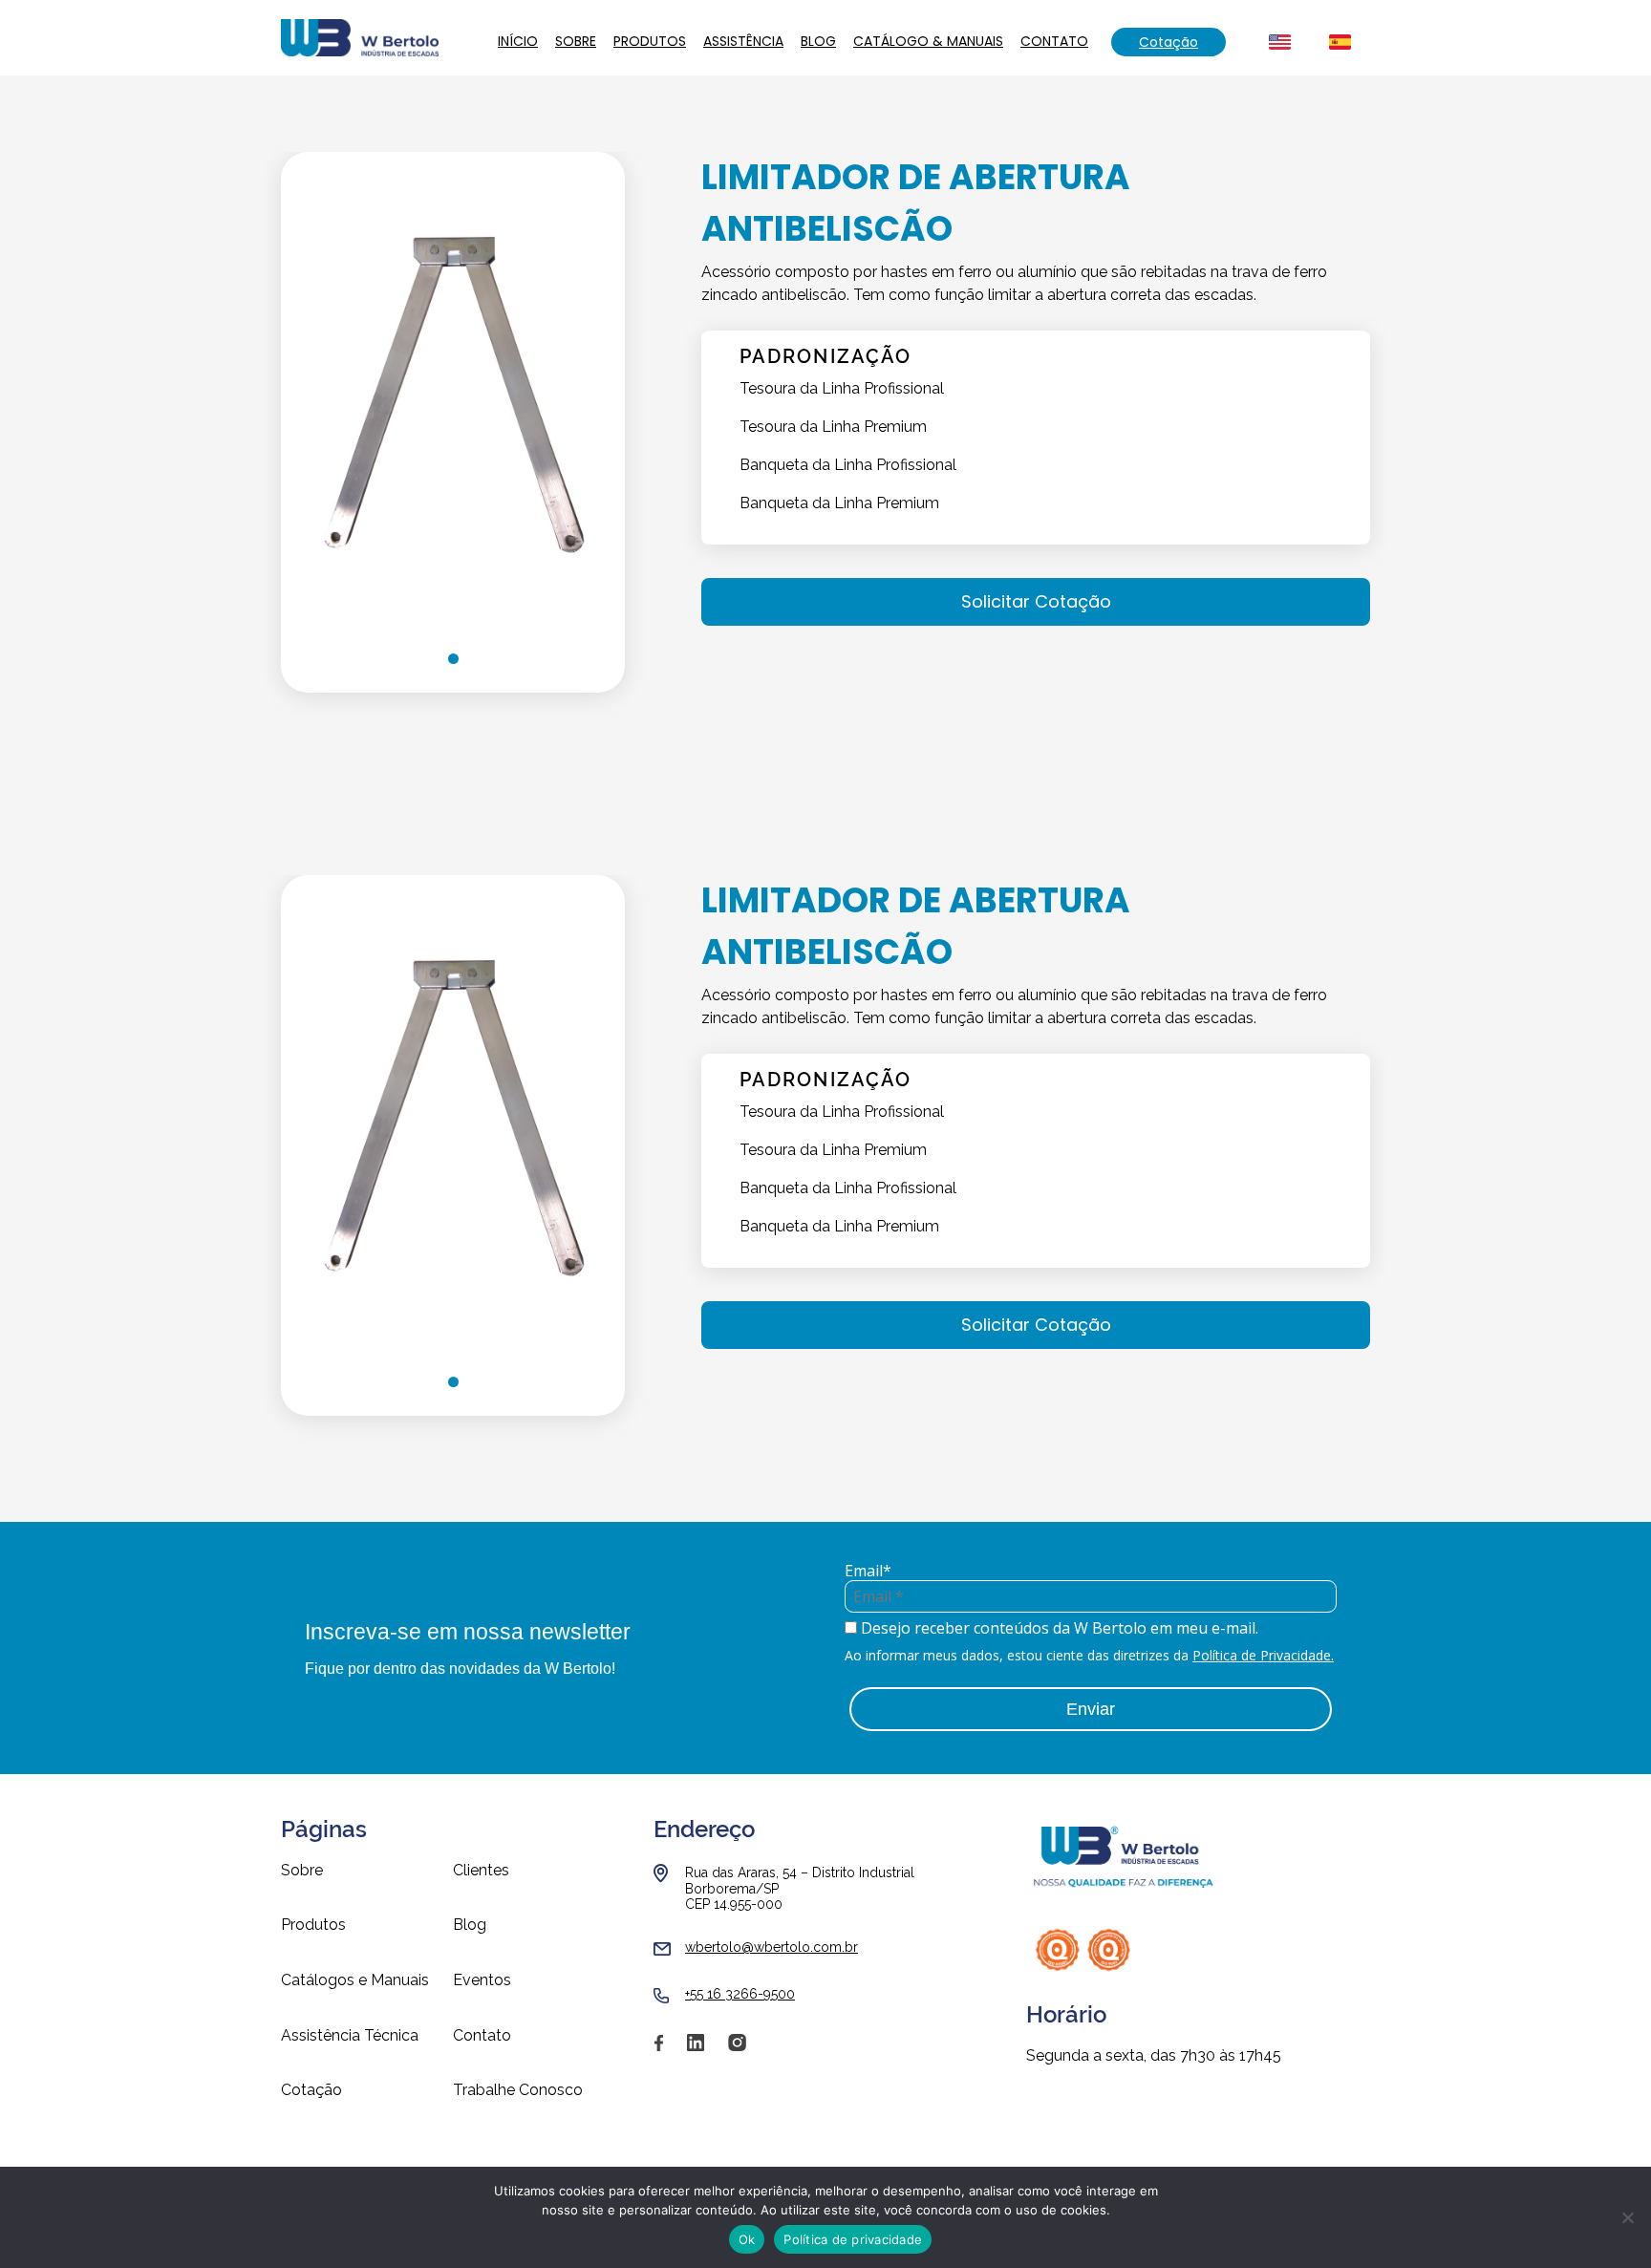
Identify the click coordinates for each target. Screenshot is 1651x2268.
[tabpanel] (453, 388)
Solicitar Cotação (1036, 601)
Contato (1054, 41)
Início (518, 41)
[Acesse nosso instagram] (737, 2049)
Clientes (481, 1871)
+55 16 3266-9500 (740, 1994)
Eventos (482, 1980)
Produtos (650, 41)
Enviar (1091, 1709)
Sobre (576, 41)
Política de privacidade (853, 2239)
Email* (868, 1571)
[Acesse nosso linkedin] (696, 2049)
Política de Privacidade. (1263, 1655)
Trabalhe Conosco (518, 2090)
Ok (747, 2239)
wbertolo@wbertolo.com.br (772, 1947)
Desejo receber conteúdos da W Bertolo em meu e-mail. (1058, 1628)
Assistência (743, 41)
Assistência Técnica (350, 2036)
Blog (818, 41)
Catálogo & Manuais (928, 41)
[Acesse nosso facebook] (658, 2049)
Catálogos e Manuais (355, 1980)
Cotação (1169, 42)
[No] (1627, 2217)
